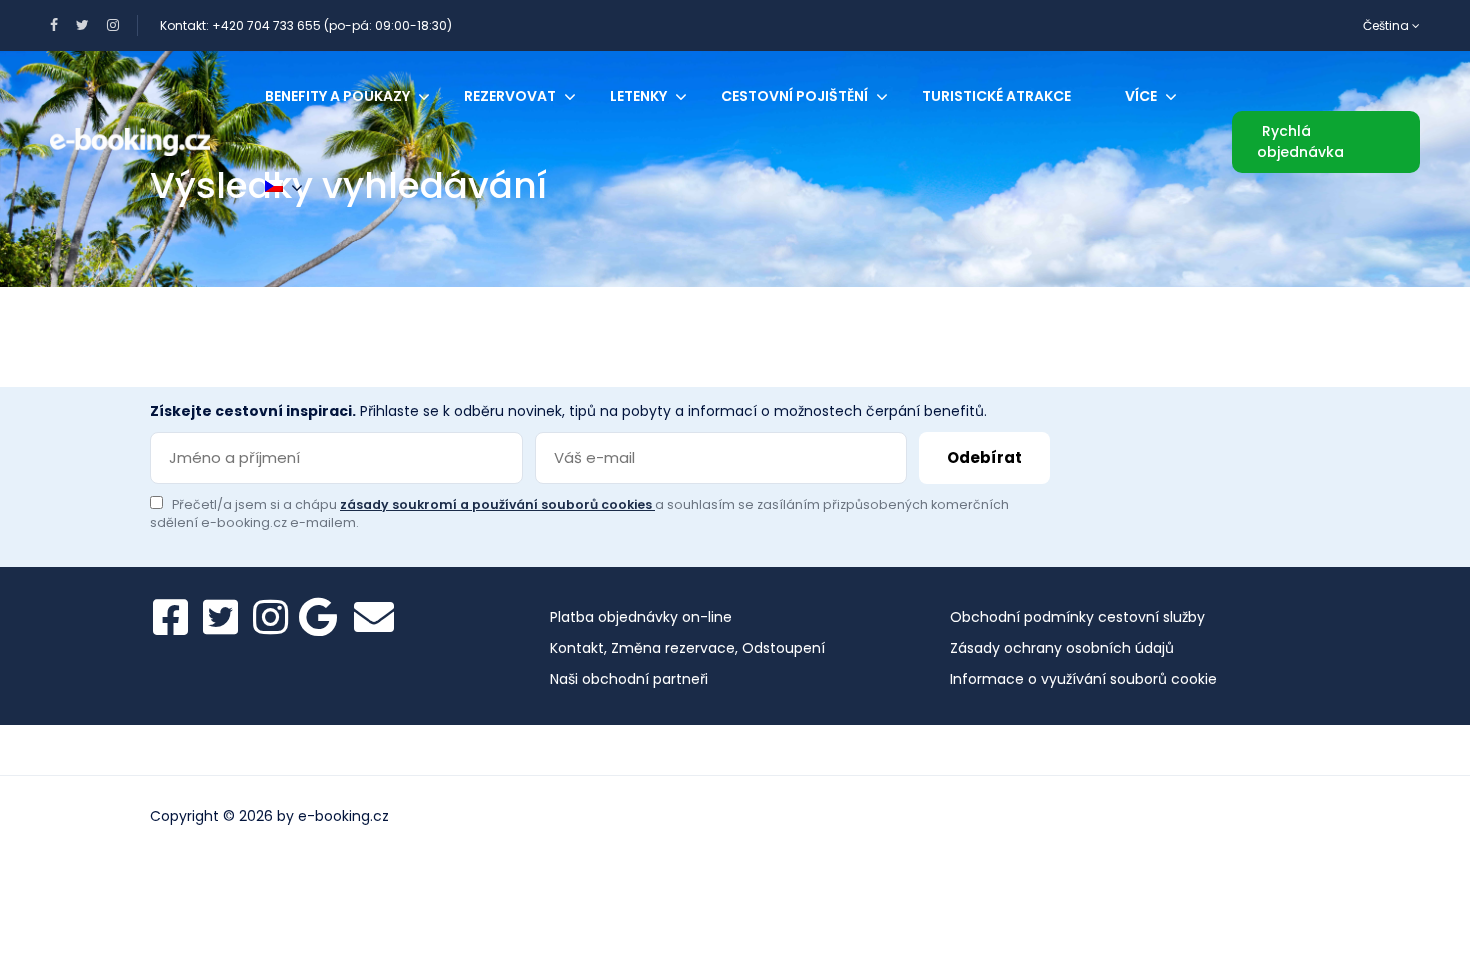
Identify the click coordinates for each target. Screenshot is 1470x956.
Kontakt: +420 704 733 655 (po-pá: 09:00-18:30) (306, 25)
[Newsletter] (374, 617)
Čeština (1387, 25)
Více (1141, 96)
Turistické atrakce (996, 96)
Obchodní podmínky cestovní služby (1077, 617)
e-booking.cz (343, 816)
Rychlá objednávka (1300, 141)
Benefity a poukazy (337, 96)
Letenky (638, 96)
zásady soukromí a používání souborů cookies (497, 504)
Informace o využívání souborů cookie (1083, 679)
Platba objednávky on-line (641, 617)
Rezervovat (510, 96)
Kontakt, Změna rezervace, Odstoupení (687, 648)
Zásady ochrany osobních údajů (1062, 648)
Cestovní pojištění (794, 96)
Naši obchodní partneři (629, 679)
